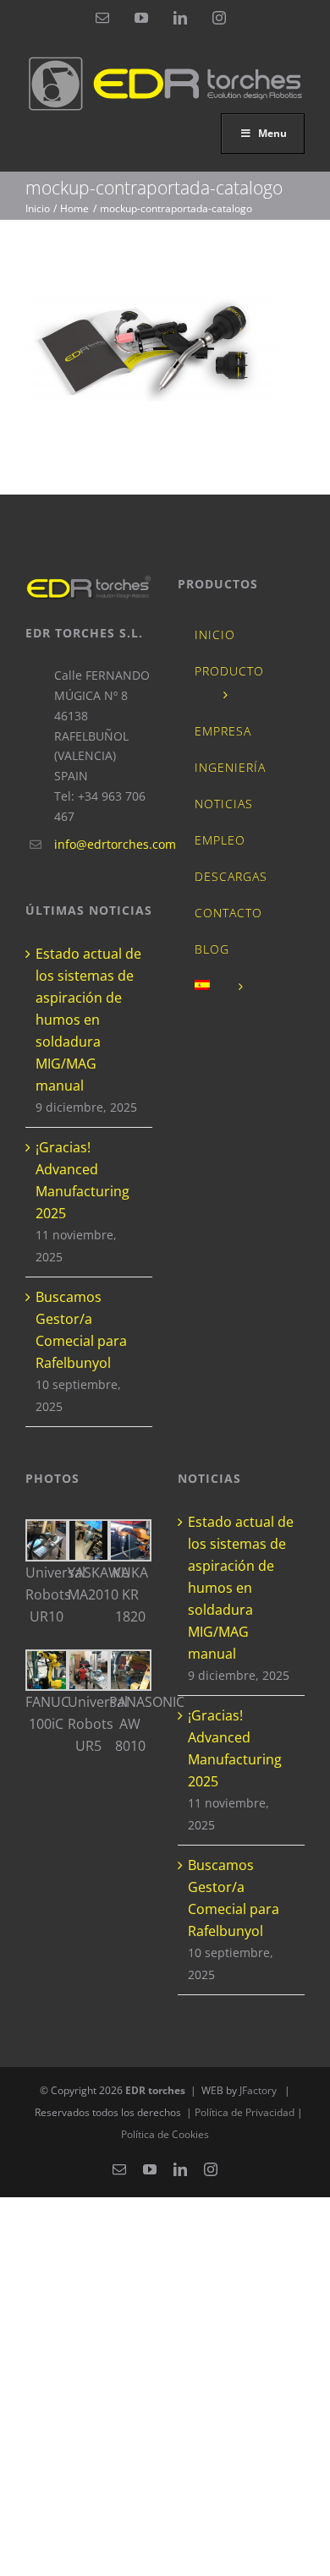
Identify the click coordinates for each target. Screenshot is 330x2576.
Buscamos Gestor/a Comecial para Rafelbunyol (81, 1330)
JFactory (258, 2090)
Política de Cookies (165, 2134)
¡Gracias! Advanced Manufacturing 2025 (82, 1180)
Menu (272, 133)
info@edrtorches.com (103, 844)
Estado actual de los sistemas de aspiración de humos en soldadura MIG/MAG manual (88, 1020)
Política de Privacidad (246, 2112)
